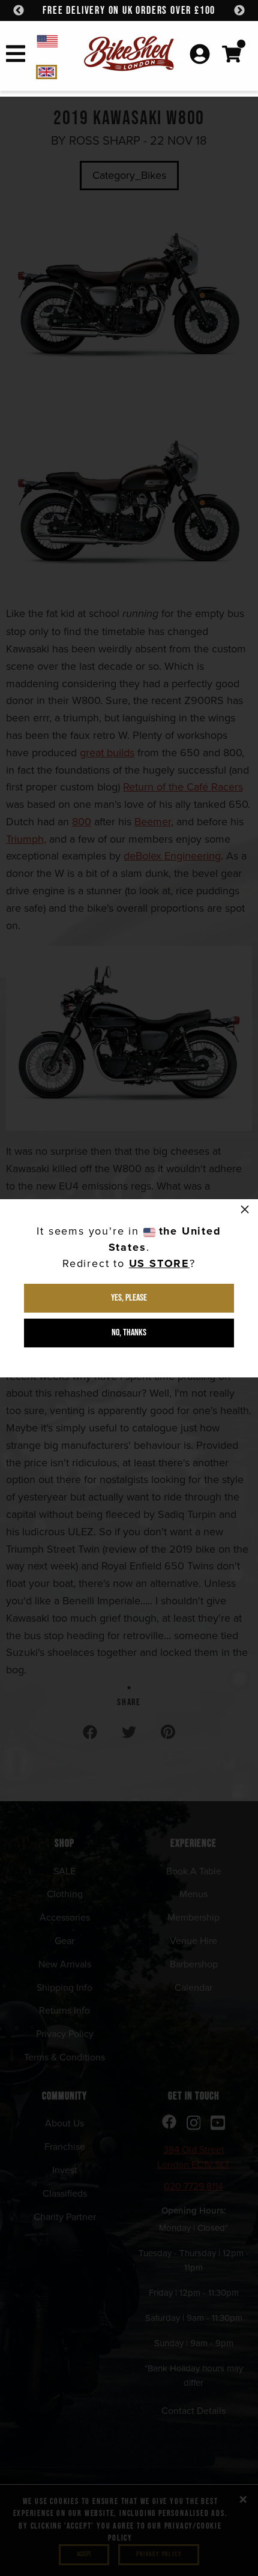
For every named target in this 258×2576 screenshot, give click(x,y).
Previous (19, 11)
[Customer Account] (200, 55)
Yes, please (129, 1298)
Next (239, 11)
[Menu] (16, 56)
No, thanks (129, 1333)
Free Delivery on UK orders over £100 (129, 11)
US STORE (159, 1263)
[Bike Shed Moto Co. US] (58, 41)
